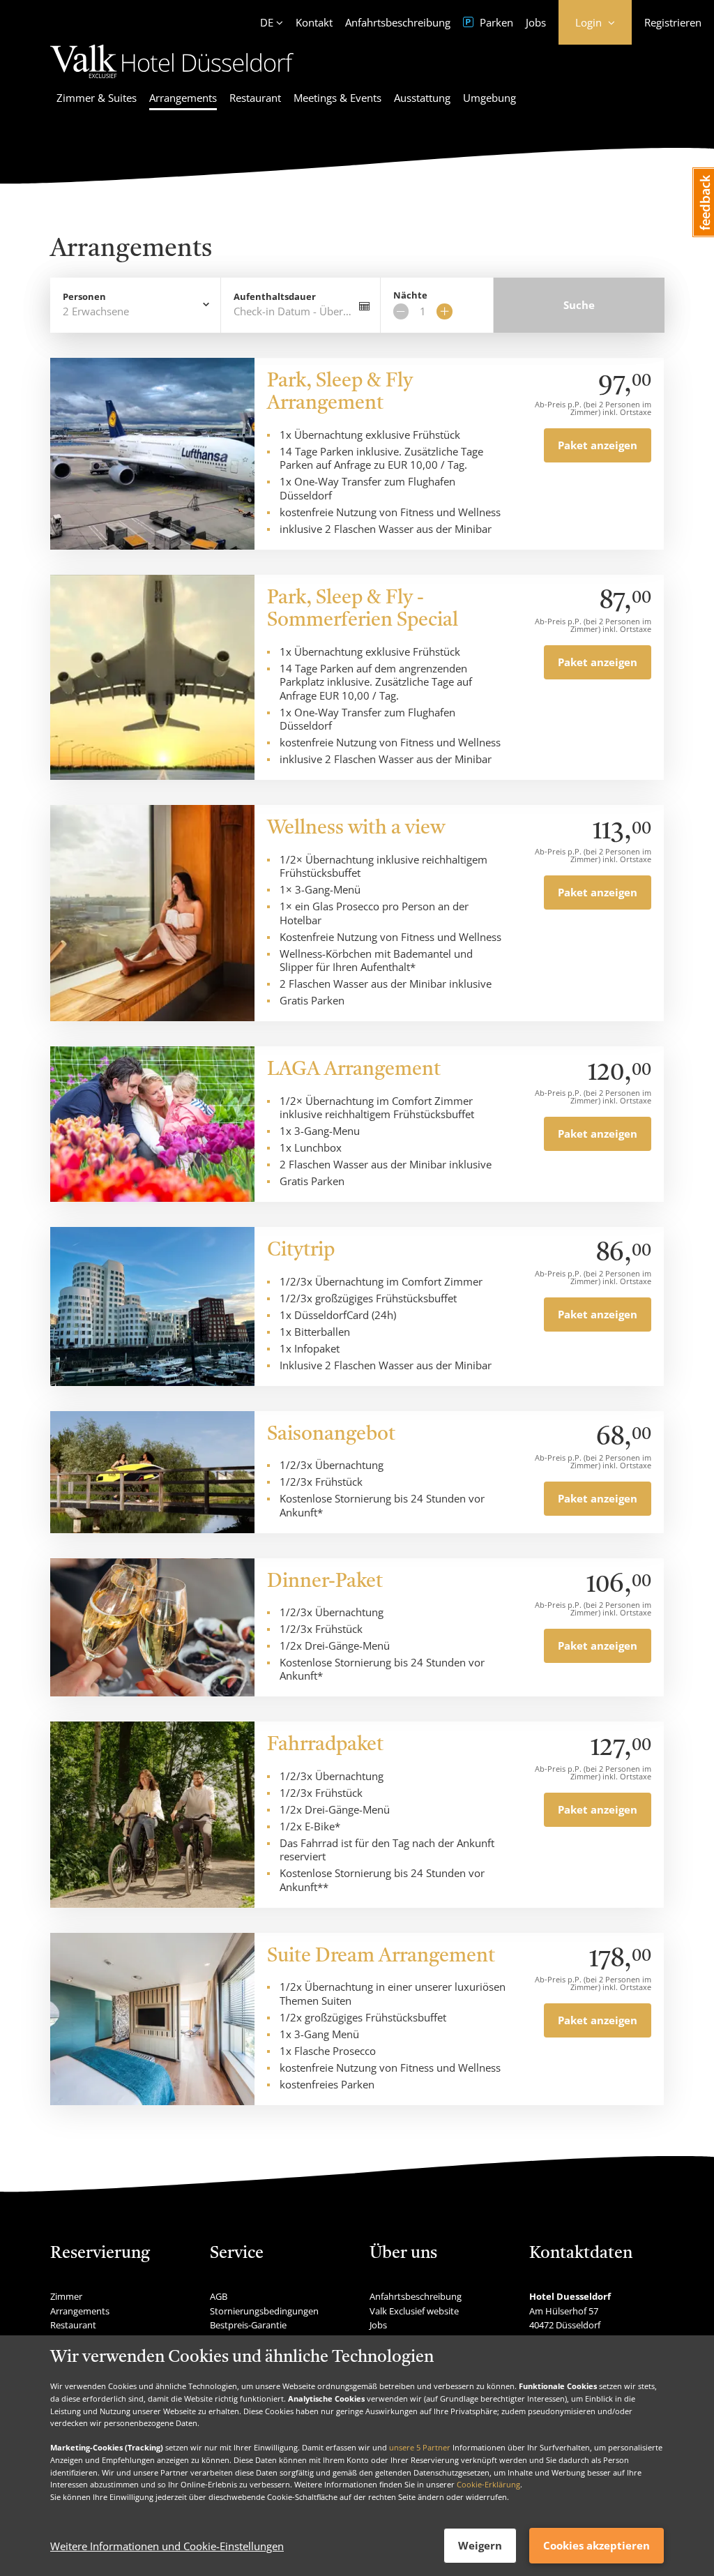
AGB (219, 2296)
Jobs (536, 22)
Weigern (480, 2545)
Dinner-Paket (325, 1582)
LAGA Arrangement (354, 1070)
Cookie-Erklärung (488, 2484)
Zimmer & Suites (97, 98)
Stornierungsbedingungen (264, 2311)
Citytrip (301, 1251)
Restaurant (255, 98)
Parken (495, 22)
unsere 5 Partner (420, 2447)
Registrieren (673, 22)
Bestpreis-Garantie (248, 2325)
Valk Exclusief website (414, 2311)
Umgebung (489, 98)
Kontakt (314, 22)
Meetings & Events (337, 98)
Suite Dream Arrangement (381, 1957)
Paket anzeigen (598, 445)
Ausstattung (422, 98)
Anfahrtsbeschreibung (398, 22)
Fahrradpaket (325, 1745)
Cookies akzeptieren (597, 2545)
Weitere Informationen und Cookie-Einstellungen (167, 2546)
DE (267, 22)
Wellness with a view (356, 829)
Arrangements (183, 98)
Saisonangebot (331, 1435)
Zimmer (66, 2296)
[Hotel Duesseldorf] (172, 80)
